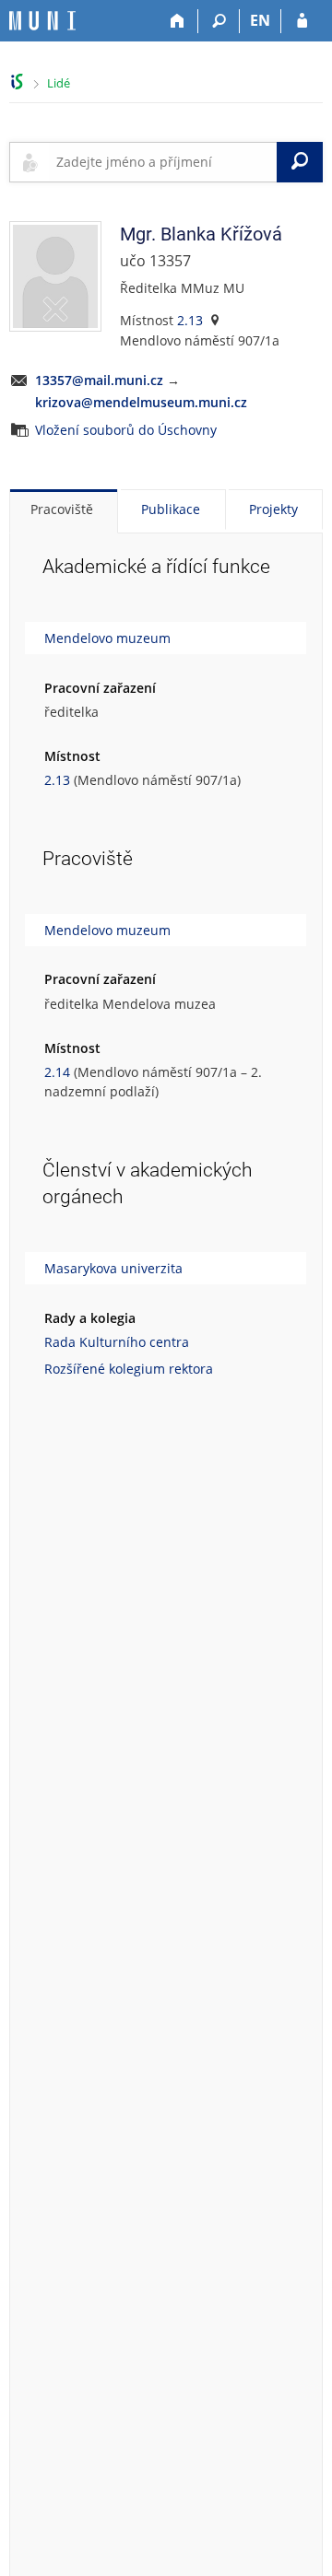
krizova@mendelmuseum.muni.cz (141, 402)
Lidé (59, 83)
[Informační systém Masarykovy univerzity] (42, 21)
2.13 (190, 320)
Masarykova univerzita (113, 1268)
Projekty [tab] (273, 509)
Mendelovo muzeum (107, 638)
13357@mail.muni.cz (99, 380)
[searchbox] (163, 162)
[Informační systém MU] (17, 82)
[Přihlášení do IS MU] (302, 21)
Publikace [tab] (171, 509)
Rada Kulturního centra (117, 1342)
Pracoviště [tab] (62, 509)
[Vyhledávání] (219, 21)
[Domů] (178, 21)
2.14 (57, 1072)
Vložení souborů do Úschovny (126, 430)
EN (260, 20)
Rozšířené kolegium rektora (129, 1369)
